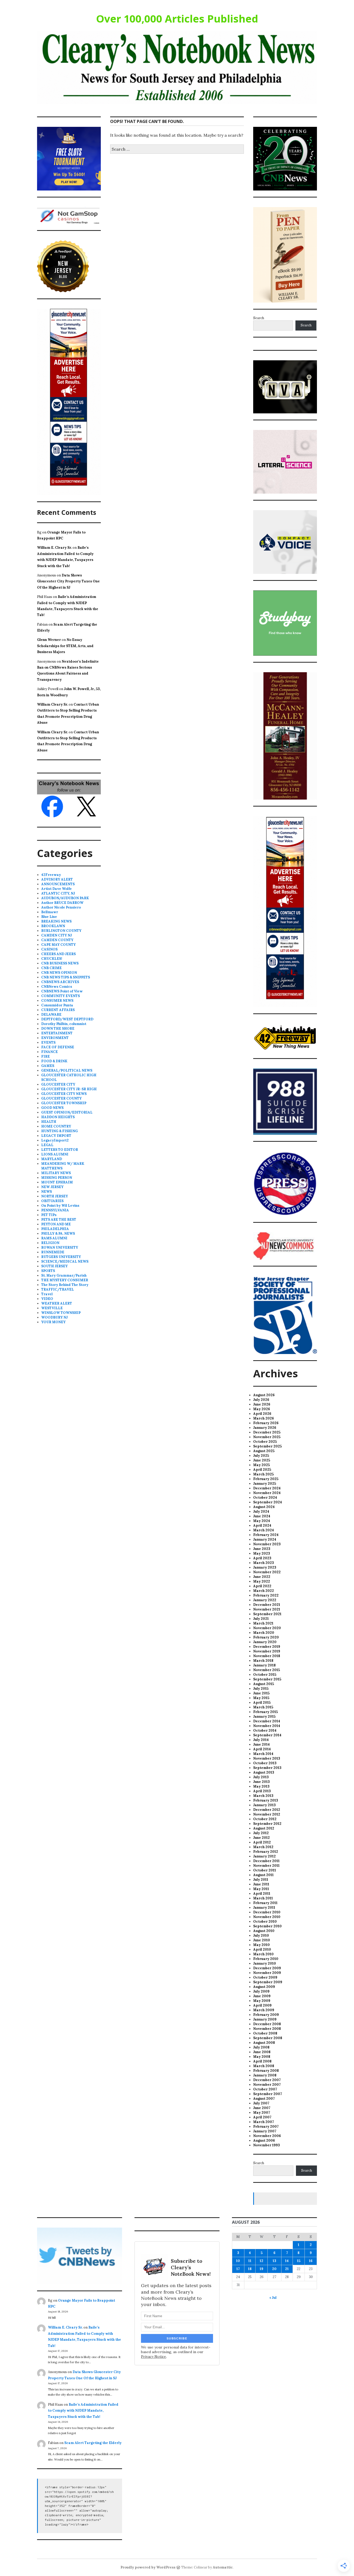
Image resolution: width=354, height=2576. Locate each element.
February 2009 (266, 2015)
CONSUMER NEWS (57, 1001)
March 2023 (264, 1563)
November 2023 (267, 1544)
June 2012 (261, 1838)
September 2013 (267, 1768)
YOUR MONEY (53, 1322)
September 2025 (267, 1446)
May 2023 (262, 1553)
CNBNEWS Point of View (62, 991)
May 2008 (262, 2057)
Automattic (223, 2567)
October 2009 (265, 1977)
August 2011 (263, 1875)
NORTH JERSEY (55, 1196)
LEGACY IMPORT (56, 1136)
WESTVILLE (52, 1308)
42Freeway (51, 875)
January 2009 (265, 2019)
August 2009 (264, 1987)
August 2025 (264, 1451)
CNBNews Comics (57, 987)
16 (311, 2261)
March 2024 (264, 1530)
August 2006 (264, 2140)
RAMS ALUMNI (54, 1238)
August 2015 (264, 1684)
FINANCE (49, 1052)
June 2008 (262, 2052)
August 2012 (264, 1828)
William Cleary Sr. (52, 704)
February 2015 (265, 1712)
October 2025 (265, 1442)
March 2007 (264, 2122)
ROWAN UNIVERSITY (60, 1247)
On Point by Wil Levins (60, 1206)
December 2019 (267, 1647)
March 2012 (263, 1847)
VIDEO (47, 1299)
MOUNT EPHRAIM (57, 1182)
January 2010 (265, 1963)
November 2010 (267, 1917)
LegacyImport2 (55, 1140)
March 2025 (263, 1474)
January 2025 (265, 1484)
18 (250, 2269)
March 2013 (263, 1796)
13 (274, 2261)
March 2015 (263, 1707)
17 (238, 2269)
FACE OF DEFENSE (58, 1047)
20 (274, 2269)
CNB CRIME (51, 968)
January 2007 (265, 2131)
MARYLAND (52, 1159)
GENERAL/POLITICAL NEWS (67, 1070)
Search (259, 318)
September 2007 (268, 2094)
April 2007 (262, 2117)
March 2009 (264, 2010)
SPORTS (48, 1271)
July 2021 (261, 1619)
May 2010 (261, 1945)
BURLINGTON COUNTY (61, 931)
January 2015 (264, 1717)
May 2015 (261, 1698)
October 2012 (265, 1819)
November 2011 (266, 1866)
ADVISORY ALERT (57, 879)
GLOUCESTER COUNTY (61, 1098)
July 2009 (261, 1991)
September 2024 (268, 1502)
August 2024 (264, 1507)
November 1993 (267, 2145)
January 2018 (264, 1665)
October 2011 (265, 1870)
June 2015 (261, 1693)
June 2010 (262, 1940)
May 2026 (262, 1409)
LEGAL (47, 1145)
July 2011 (261, 1880)
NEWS (47, 1192)
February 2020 (266, 1637)
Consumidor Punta (57, 1005)
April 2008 (262, 2061)
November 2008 (267, 2029)
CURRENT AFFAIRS (58, 1010)
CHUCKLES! (52, 959)
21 (287, 2269)
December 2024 (267, 1488)
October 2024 (265, 1498)
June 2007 (262, 2108)
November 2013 (267, 1758)
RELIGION (50, 1243)
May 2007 (262, 2113)
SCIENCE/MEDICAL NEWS (65, 1261)
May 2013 (261, 1786)
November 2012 (267, 1814)
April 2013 (262, 1791)
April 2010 (262, 1949)
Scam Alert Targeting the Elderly (93, 2443)
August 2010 (264, 1931)
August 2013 (264, 1772)
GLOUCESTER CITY (58, 1084)
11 (250, 2261)
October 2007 (265, 2089)
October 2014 (265, 1730)
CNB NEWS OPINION (59, 973)
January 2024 (265, 1539)
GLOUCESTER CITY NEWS (64, 1094)
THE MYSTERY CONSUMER (65, 1280)
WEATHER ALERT (57, 1303)
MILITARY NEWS (56, 1173)
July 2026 (261, 1400)
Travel (47, 1294)
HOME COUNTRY (56, 1126)
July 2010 (261, 1935)
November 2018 (267, 1656)
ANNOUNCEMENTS (58, 884)
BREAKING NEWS (56, 921)
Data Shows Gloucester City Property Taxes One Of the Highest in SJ (68, 581)
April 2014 (262, 1749)
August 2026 (264, 1395)
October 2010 (265, 1922)
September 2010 (267, 1926)
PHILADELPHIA (55, 1229)
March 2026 (264, 1418)
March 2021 (263, 1623)
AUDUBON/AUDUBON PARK (65, 898)
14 (287, 2261)
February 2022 (266, 1595)
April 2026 (262, 1414)
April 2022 (262, 1586)
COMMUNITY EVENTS (61, 996)
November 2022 (267, 1572)
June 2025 (262, 1460)
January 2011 (264, 1908)
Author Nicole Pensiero (61, 907)
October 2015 (265, 1675)
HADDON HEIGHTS (58, 1117)
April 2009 (262, 2005)
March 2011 (263, 1898)
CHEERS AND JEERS (58, 954)
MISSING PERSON (57, 1178)
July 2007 (261, 2103)
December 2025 (267, 1432)
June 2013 (261, 1782)
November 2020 (267, 1628)
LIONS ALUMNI (55, 1154)
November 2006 (267, 2136)
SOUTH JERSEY (54, 1266)
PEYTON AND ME (56, 1224)
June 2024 (262, 1516)
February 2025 (266, 1479)
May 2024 (262, 1521)
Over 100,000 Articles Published (177, 19)
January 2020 (265, 1642)
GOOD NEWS (52, 1108)
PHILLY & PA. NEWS (58, 1234)
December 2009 (267, 1968)
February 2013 (266, 1800)
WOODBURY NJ (54, 1317)
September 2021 (267, 1614)
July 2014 (261, 1740)
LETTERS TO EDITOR (60, 1150)
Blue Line (49, 917)
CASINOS (49, 949)
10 (238, 2261)
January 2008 (265, 2075)
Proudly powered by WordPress (148, 2567)
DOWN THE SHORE (58, 1029)
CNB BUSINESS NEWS (60, 963)
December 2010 (267, 1912)
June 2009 (262, 1996)
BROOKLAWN (53, 926)
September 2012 (267, 1824)
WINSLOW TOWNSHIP (61, 1313)
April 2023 (262, 1558)
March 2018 (263, 1661)
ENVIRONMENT (55, 1038)
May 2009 (262, 2001)
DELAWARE (51, 1015)
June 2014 (261, 1744)
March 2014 (263, 1754)
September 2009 (268, 1982)
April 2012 (262, 1842)
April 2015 (262, 1703)
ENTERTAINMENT (57, 1033)
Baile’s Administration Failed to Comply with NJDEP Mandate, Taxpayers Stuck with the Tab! (83, 2411)
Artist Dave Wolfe (56, 889)
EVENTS (48, 1042)
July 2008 (261, 2047)
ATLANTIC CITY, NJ (58, 893)
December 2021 (267, 1605)
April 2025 (262, 1470)
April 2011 (262, 1894)
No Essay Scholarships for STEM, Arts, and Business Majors (65, 646)
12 (261, 2261)
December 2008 (267, 2024)
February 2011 (265, 1903)
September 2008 (268, 2038)
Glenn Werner (49, 640)
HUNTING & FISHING (59, 1131)
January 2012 (264, 1856)
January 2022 (265, 1600)
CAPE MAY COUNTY (58, 945)
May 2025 (261, 1465)
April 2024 (262, 1525)
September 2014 (267, 1735)
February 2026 (266, 1423)
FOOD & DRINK (54, 1061)
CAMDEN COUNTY (57, 940)
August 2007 (264, 2099)
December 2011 (266, 1861)
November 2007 (267, 2085)
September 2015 (267, 1679)
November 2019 (267, 1651)
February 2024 (266, 1535)
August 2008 (264, 2043)
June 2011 (261, 1884)
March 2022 (264, 1591)
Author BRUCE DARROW (62, 903)
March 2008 (264, 2066)
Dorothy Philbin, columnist (64, 1024)
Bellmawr (50, 912)
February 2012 (266, 1852)
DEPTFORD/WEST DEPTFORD (67, 1019)
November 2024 (267, 1493)
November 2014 (267, 1726)
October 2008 (265, 2033)
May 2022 (262, 1581)
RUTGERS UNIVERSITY (61, 1257)
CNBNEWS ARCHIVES (60, 982)
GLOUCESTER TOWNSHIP (64, 1103)
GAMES (48, 1066)
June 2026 (262, 1404)
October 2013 (265, 1763)
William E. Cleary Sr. (54, 548)
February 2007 (266, 2127)
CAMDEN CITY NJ (56, 935)
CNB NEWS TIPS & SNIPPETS (66, 977)
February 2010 (266, 1959)
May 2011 (261, 1889)
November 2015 (267, 1670)
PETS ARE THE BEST (59, 1220)
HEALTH (49, 1122)
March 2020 (264, 1633)
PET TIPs (49, 1215)
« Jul (273, 2298)
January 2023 (265, 1567)
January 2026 (265, 1428)
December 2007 (267, 2080)
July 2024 (261, 1512)
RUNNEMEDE (53, 1252)
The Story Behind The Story (65, 1285)
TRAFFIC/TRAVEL (58, 1289)
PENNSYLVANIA (55, 1210)
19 (261, 2269)
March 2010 (263, 1954)
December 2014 (267, 1721)
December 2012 (267, 1810)
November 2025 (267, 1437)
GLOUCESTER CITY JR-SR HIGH (69, 1089)
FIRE (45, 1056)
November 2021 (267, 1609)
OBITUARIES (52, 1201)
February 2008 (266, 2071)
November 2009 (267, 1973)
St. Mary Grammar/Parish (64, 1275)
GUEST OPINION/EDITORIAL (67, 1112)
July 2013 (261, 1777)
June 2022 (262, 1577)
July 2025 (261, 1456)
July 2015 (261, 1689)
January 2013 (264, 1805)
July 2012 (261, 1833)
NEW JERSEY (52, 1187)
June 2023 (262, 1549)
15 (299, 2261)
